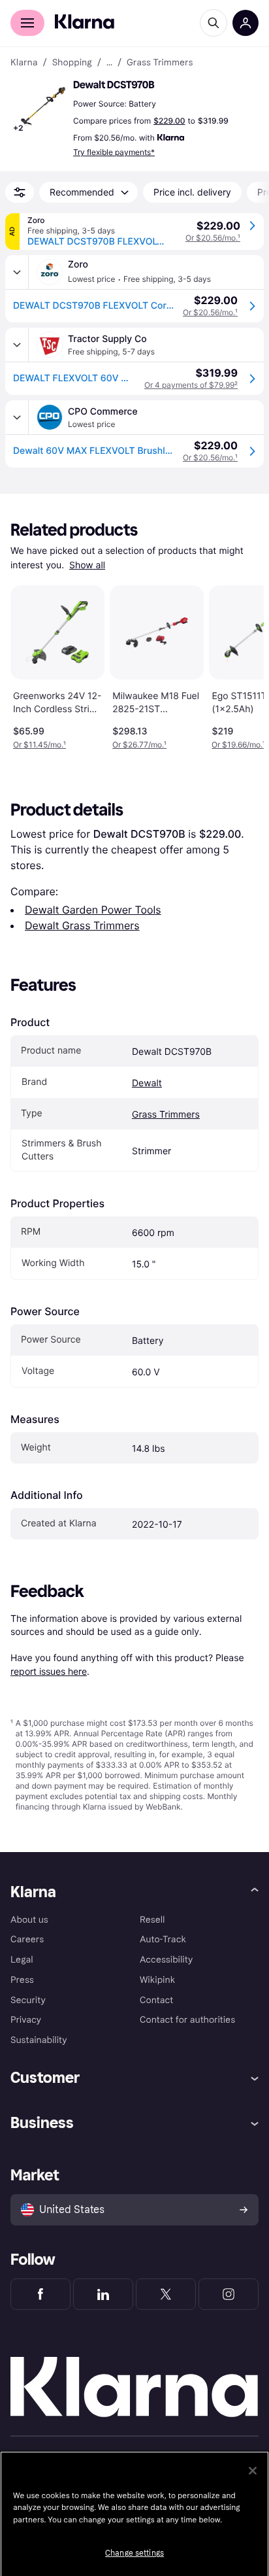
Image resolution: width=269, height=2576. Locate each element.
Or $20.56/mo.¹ (213, 238)
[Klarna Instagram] (229, 2294)
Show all (87, 565)
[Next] (240, 665)
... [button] (109, 63)
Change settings (134, 2553)
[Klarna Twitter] (166, 2294)
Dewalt (147, 1083)
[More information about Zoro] (17, 272)
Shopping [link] (72, 63)
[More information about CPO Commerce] (17, 417)
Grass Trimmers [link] (160, 63)
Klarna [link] (24, 63)
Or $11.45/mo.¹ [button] (40, 745)
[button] (39, 107)
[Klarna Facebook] (40, 2294)
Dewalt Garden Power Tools (93, 910)
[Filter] (20, 192)
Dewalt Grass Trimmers (82, 925)
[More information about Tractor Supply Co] (17, 345)
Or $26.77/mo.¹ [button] (139, 745)
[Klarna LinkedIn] (103, 2294)
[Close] (253, 2471)
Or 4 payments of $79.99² (191, 385)
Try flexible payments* (114, 152)
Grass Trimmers (166, 1115)
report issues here (49, 1671)
